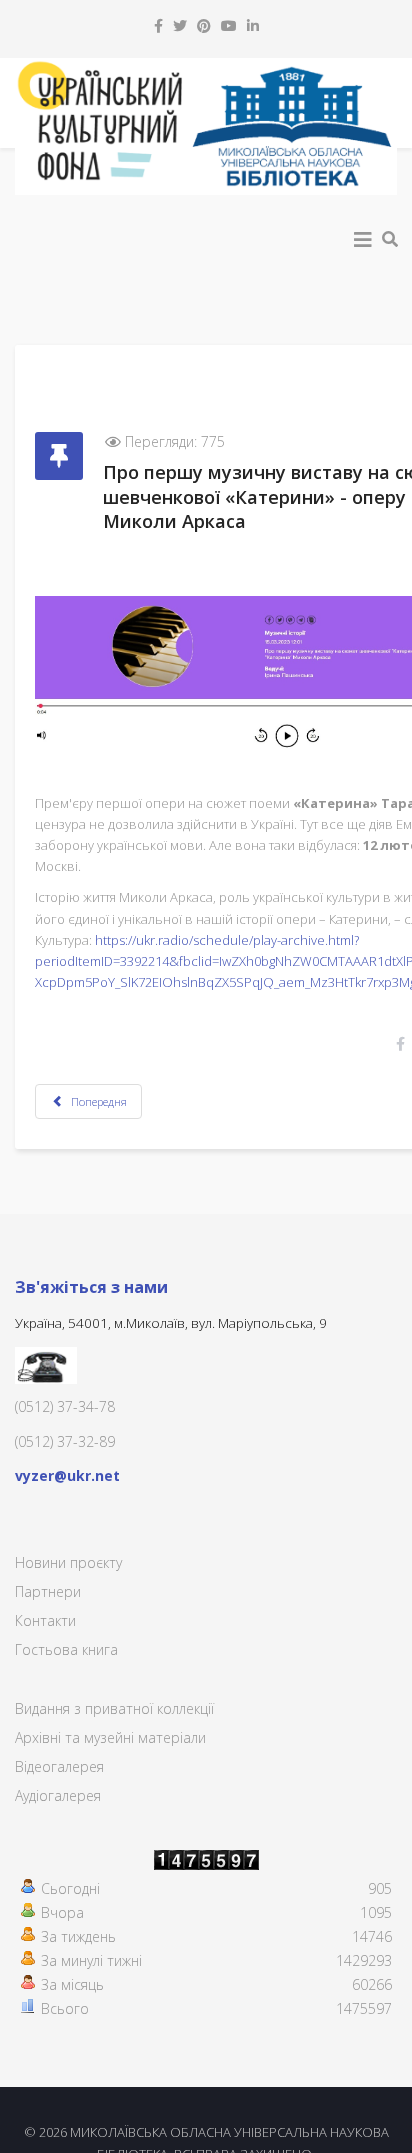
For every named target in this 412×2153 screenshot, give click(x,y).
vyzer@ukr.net (67, 1475)
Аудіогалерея (58, 1795)
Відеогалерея (59, 1766)
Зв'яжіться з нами (91, 1287)
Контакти (45, 1620)
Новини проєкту (68, 1562)
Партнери (48, 1591)
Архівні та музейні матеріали (110, 1737)
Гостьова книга (66, 1649)
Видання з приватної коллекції (114, 1708)
